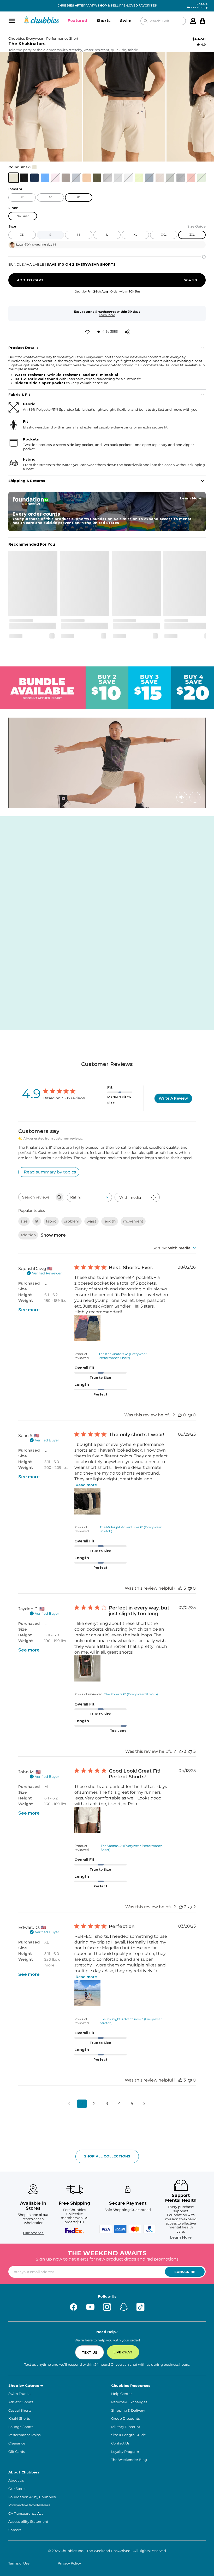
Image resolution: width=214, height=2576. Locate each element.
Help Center (121, 2394)
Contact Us (120, 2443)
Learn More (107, 315)
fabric (51, 1221)
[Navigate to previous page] (69, 2104)
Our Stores (33, 2233)
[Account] (193, 21)
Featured (77, 20)
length (110, 1221)
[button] (77, 21)
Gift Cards (17, 2452)
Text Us (90, 2352)
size (24, 1221)
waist (91, 1221)
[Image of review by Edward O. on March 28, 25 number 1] (87, 1993)
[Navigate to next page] (145, 2104)
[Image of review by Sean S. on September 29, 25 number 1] (87, 1501)
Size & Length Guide (129, 2435)
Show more (53, 1235)
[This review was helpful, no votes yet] (180, 1415)
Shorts (104, 20)
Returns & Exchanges (129, 2402)
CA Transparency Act (26, 2514)
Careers (15, 2530)
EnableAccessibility (197, 6)
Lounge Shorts (21, 2427)
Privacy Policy (69, 2563)
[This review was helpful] (180, 1588)
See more (29, 1310)
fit (37, 1221)
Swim (126, 20)
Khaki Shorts (19, 2419)
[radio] (14, 178)
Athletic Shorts (21, 2402)
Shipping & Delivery (128, 2410)
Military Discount (126, 2427)
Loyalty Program (125, 2452)
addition (28, 1235)
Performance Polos (24, 2435)
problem (72, 1221)
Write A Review (173, 1098)
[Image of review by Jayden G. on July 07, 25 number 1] (87, 1668)
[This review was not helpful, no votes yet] (190, 1415)
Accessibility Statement (28, 2522)
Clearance (17, 2443)
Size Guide (197, 226)
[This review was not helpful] (190, 1751)
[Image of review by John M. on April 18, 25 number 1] (87, 1820)
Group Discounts (125, 2419)
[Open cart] (203, 21)
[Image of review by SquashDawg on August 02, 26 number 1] (87, 1328)
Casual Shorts (20, 2410)
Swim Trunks (19, 2394)
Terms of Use (19, 2563)
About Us (16, 2480)
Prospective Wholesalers (29, 2505)
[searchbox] (37, 1197)
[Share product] (127, 332)
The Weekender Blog (129, 2460)
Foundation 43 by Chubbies (32, 2497)
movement (133, 1221)
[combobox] (89, 1197)
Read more (86, 1485)
